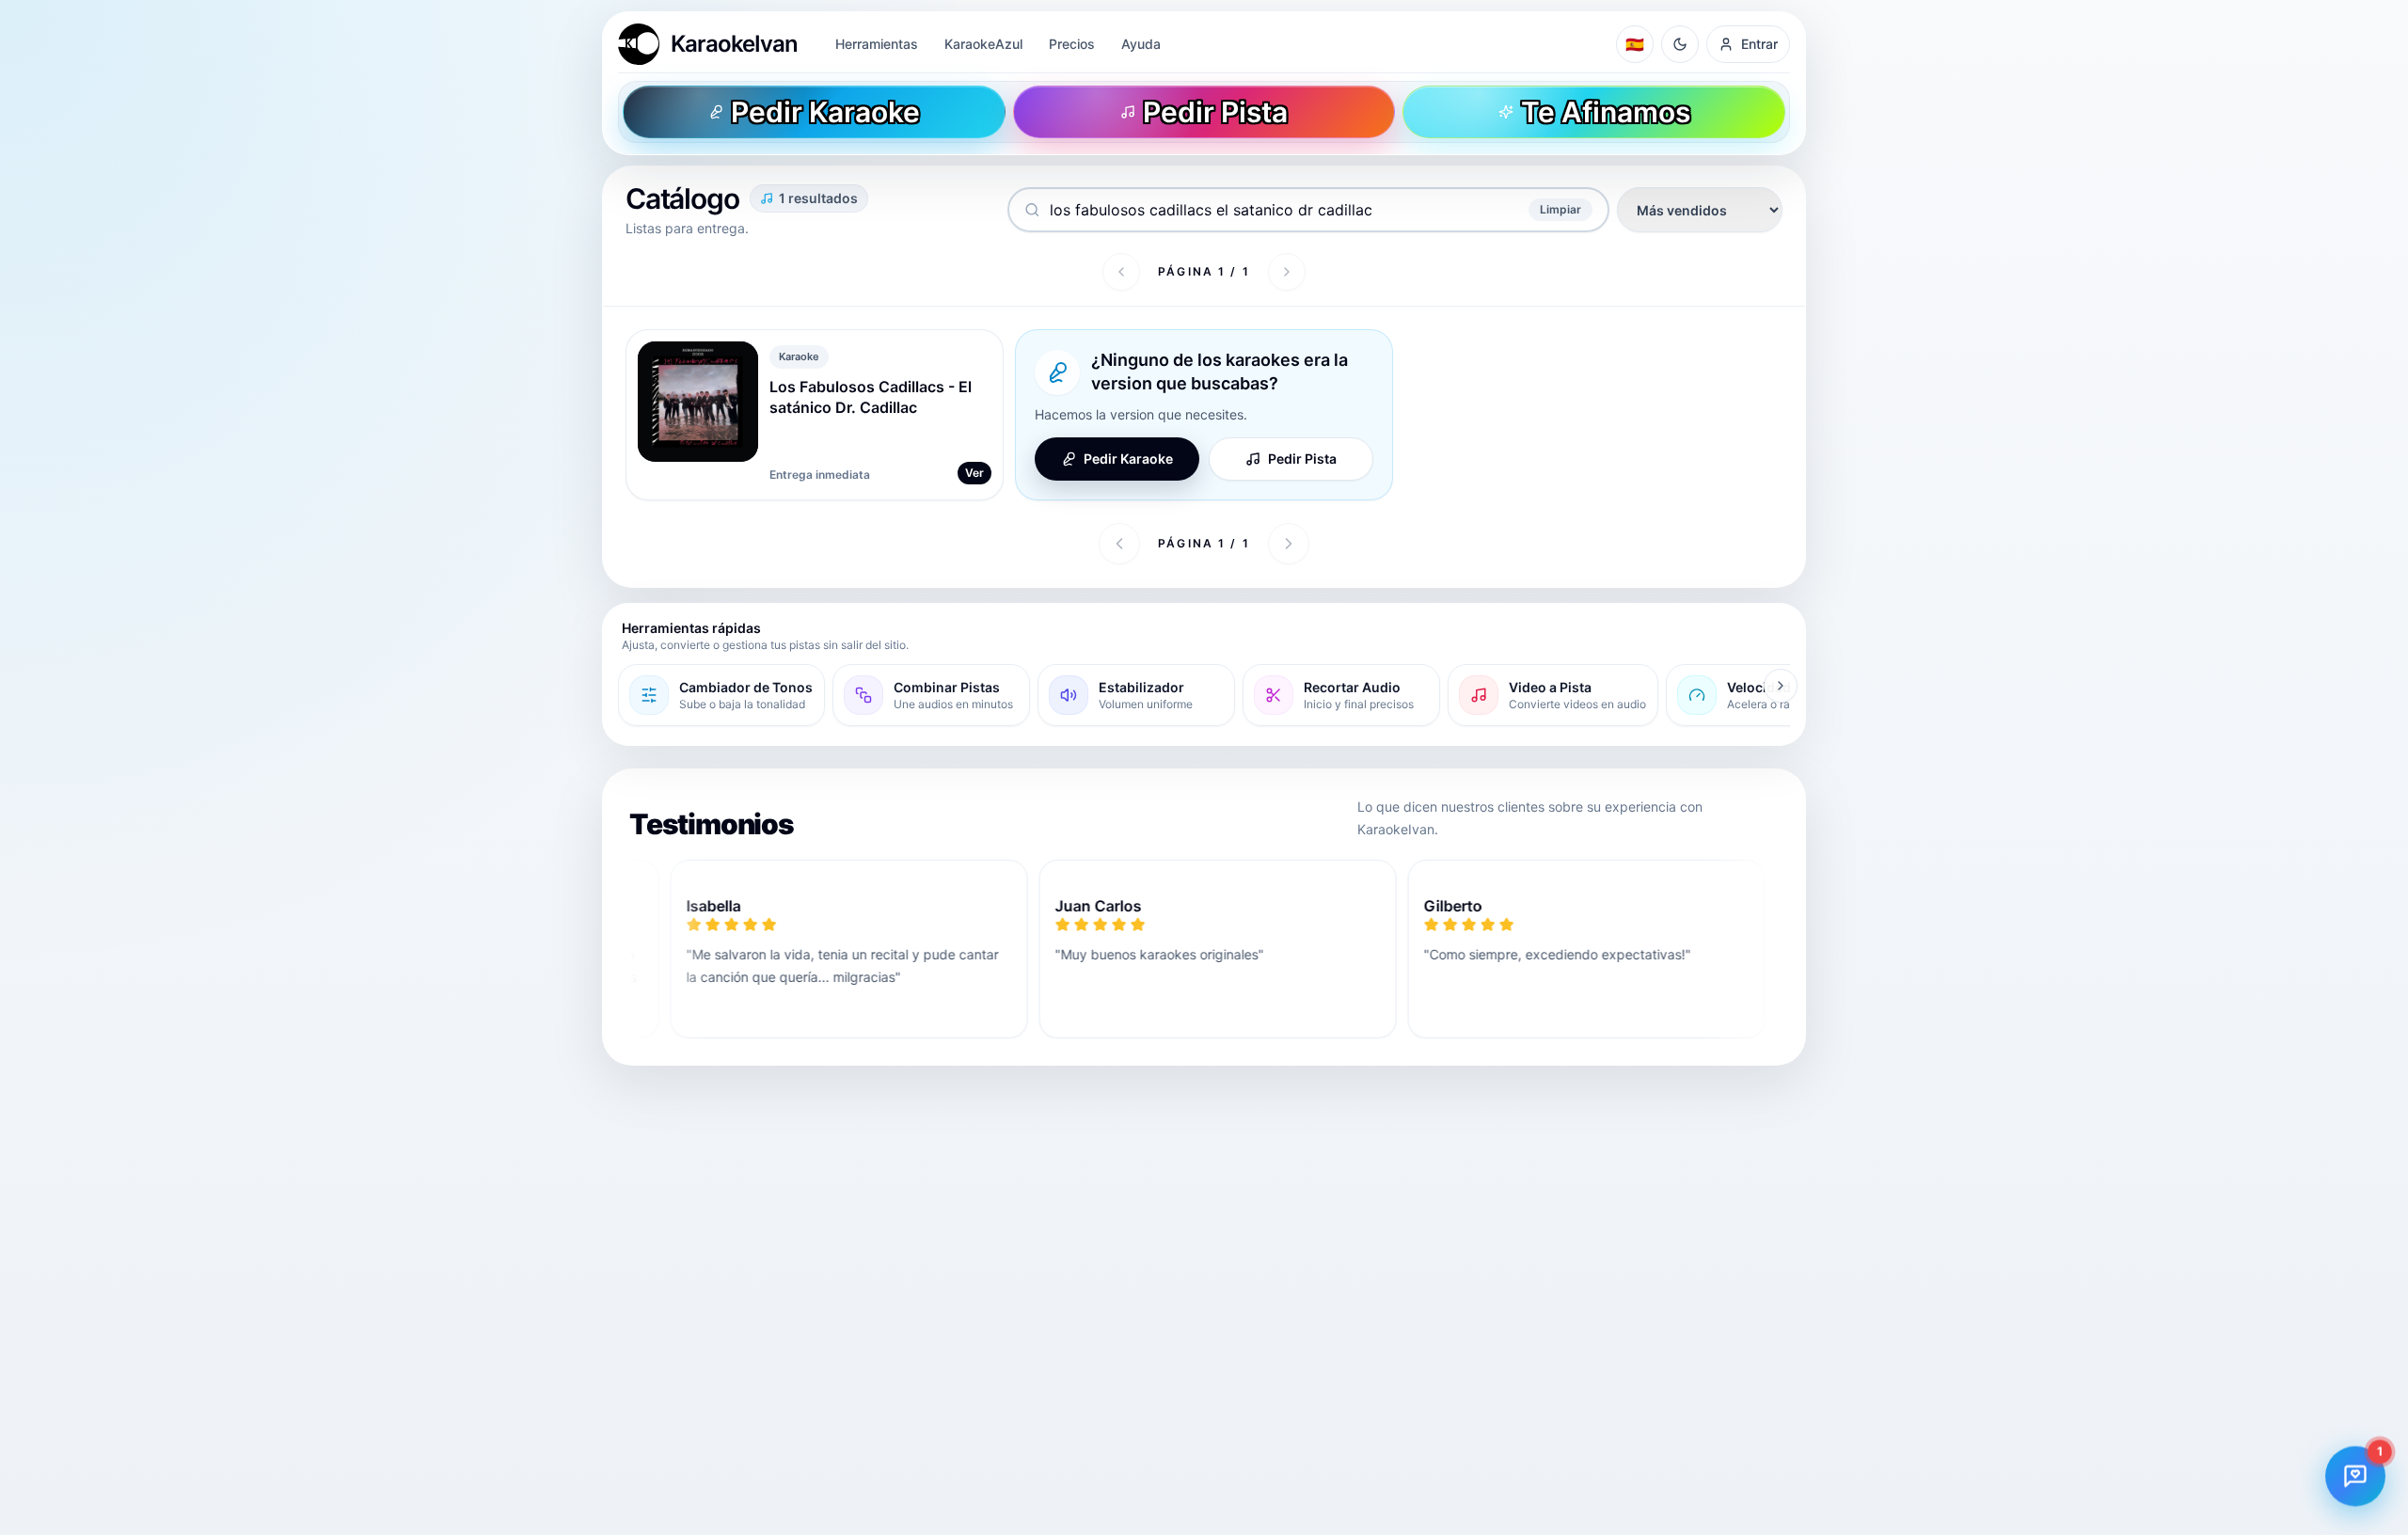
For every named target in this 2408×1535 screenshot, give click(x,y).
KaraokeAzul (983, 44)
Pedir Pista (1302, 459)
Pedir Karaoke (1128, 459)
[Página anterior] (1121, 272)
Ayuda (1141, 44)
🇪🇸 (1635, 44)
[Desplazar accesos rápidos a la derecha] (1781, 686)
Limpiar (1560, 209)
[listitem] (721, 695)
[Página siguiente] (1287, 272)
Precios (1072, 44)
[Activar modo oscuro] (1680, 44)
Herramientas (877, 44)
